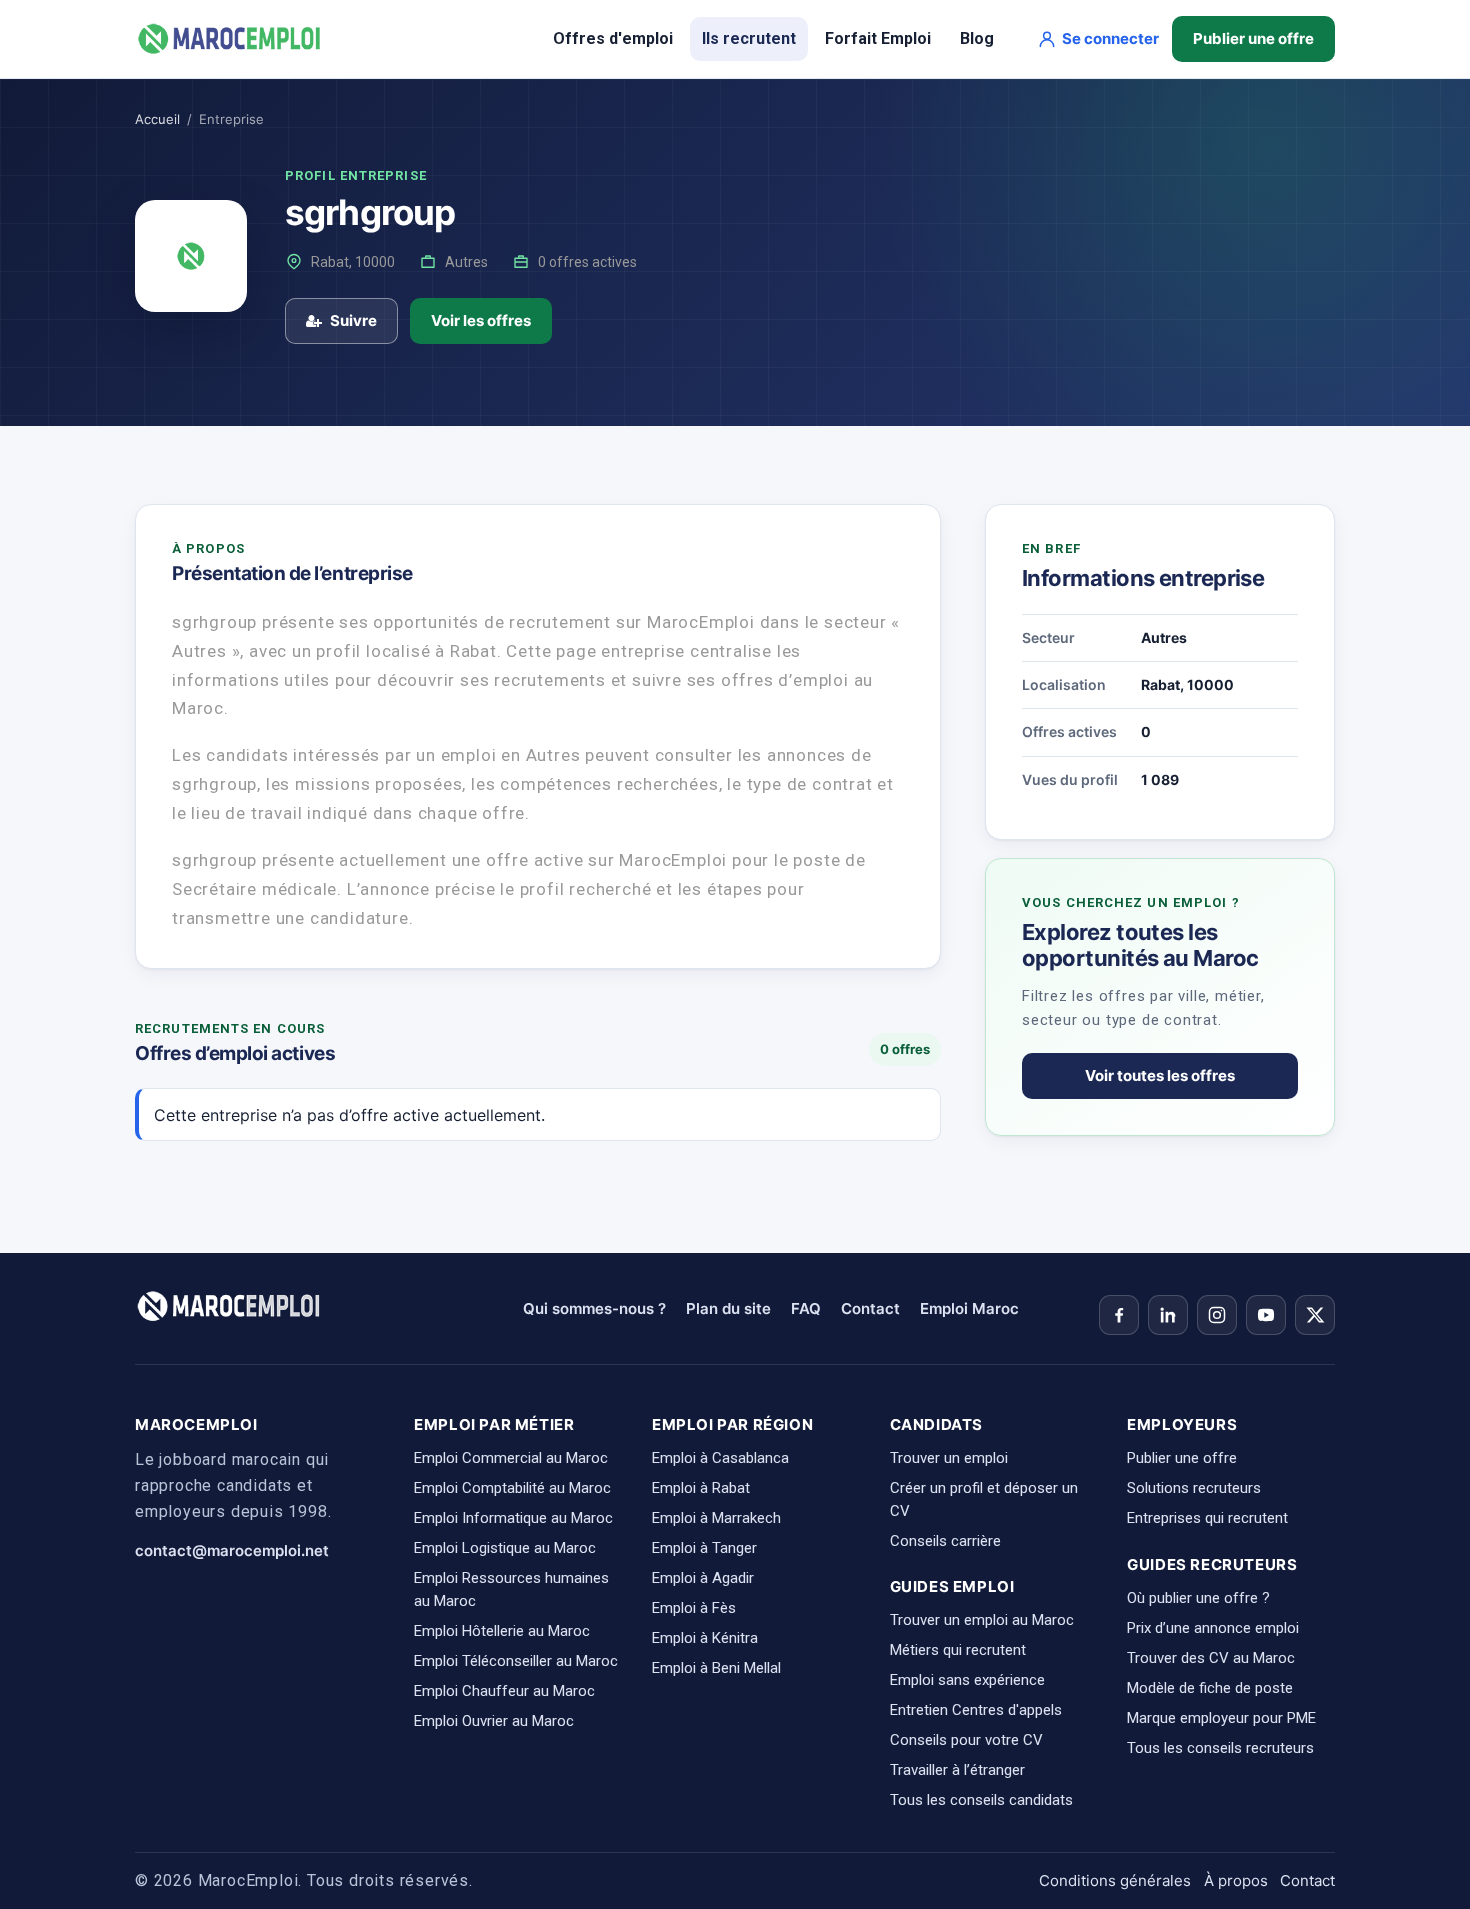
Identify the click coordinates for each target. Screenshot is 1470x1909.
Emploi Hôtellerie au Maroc (502, 1631)
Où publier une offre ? (1198, 1598)
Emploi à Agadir (703, 1578)
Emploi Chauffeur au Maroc (504, 1691)
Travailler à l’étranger (957, 1770)
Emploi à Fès (694, 1608)
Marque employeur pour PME (1221, 1718)
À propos (1236, 1880)
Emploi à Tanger (704, 1548)
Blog (977, 38)
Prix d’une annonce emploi (1213, 1628)
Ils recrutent (749, 38)
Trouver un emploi (949, 1458)
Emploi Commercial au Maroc (511, 1458)
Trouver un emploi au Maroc (982, 1620)
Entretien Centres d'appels (976, 1710)
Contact (870, 1308)
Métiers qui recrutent (958, 1650)
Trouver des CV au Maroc (1211, 1658)
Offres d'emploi (613, 38)
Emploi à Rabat (701, 1488)
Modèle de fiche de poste (1210, 1688)
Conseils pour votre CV (966, 1740)
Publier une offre (1253, 38)
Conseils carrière (945, 1541)
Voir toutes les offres (1160, 1075)
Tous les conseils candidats (981, 1800)
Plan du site (728, 1308)
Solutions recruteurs (1194, 1488)
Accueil (157, 119)
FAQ (806, 1308)
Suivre (353, 320)
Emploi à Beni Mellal (716, 1668)
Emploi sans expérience (967, 1680)
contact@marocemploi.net (232, 1550)
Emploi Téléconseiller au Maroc (516, 1661)
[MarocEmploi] (230, 39)
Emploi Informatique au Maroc (513, 1518)
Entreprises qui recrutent (1207, 1518)
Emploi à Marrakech (716, 1518)
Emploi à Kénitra (705, 1638)
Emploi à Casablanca (720, 1458)
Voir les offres (481, 320)
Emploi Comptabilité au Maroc (512, 1488)
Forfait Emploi (878, 38)
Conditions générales (1115, 1880)
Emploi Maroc (969, 1308)
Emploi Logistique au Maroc (505, 1548)
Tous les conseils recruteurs (1220, 1748)
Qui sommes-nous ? (594, 1308)
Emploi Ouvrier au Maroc (494, 1721)
